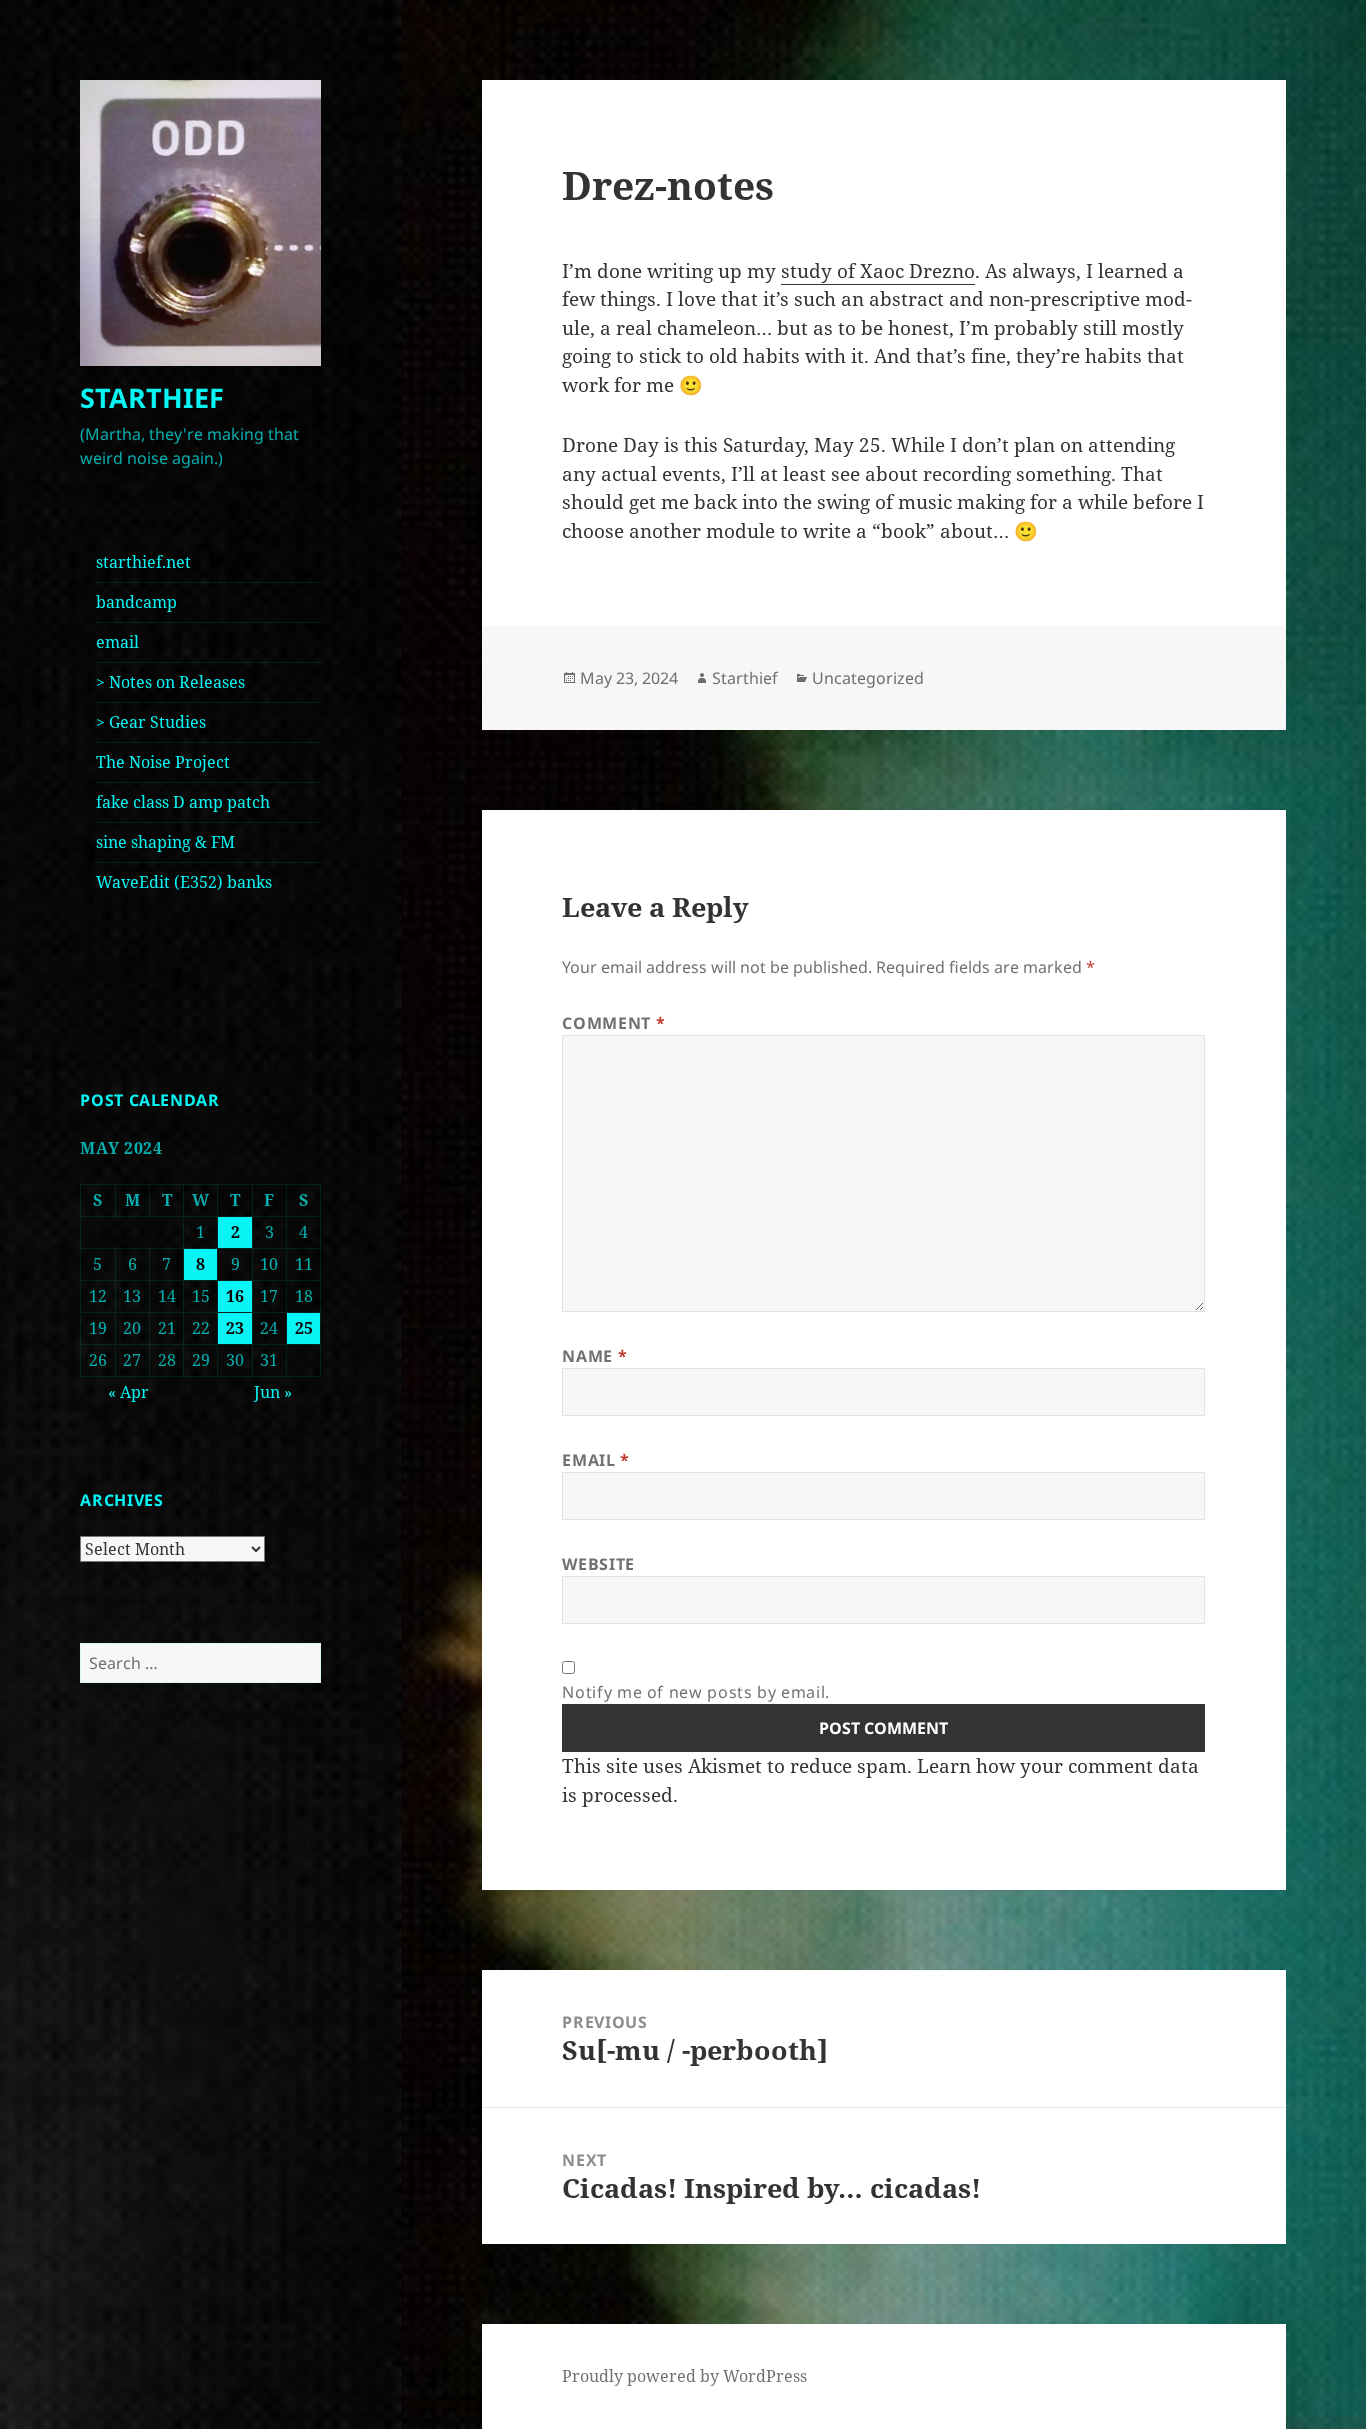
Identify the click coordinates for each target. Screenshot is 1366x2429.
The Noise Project (163, 762)
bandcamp (136, 602)
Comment (613, 1023)
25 (304, 1328)
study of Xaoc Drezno (878, 271)
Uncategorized (868, 678)
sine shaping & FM (165, 842)
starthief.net (143, 562)
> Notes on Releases (170, 682)
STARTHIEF (152, 397)
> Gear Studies (151, 722)
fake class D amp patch (183, 802)
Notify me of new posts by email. (695, 1692)
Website (598, 1564)
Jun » (273, 1392)
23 (235, 1328)
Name (594, 1356)
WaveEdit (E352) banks (184, 882)
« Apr (128, 1392)
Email (595, 1460)
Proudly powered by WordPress (684, 2376)
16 (235, 1296)
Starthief (745, 678)
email (117, 642)
